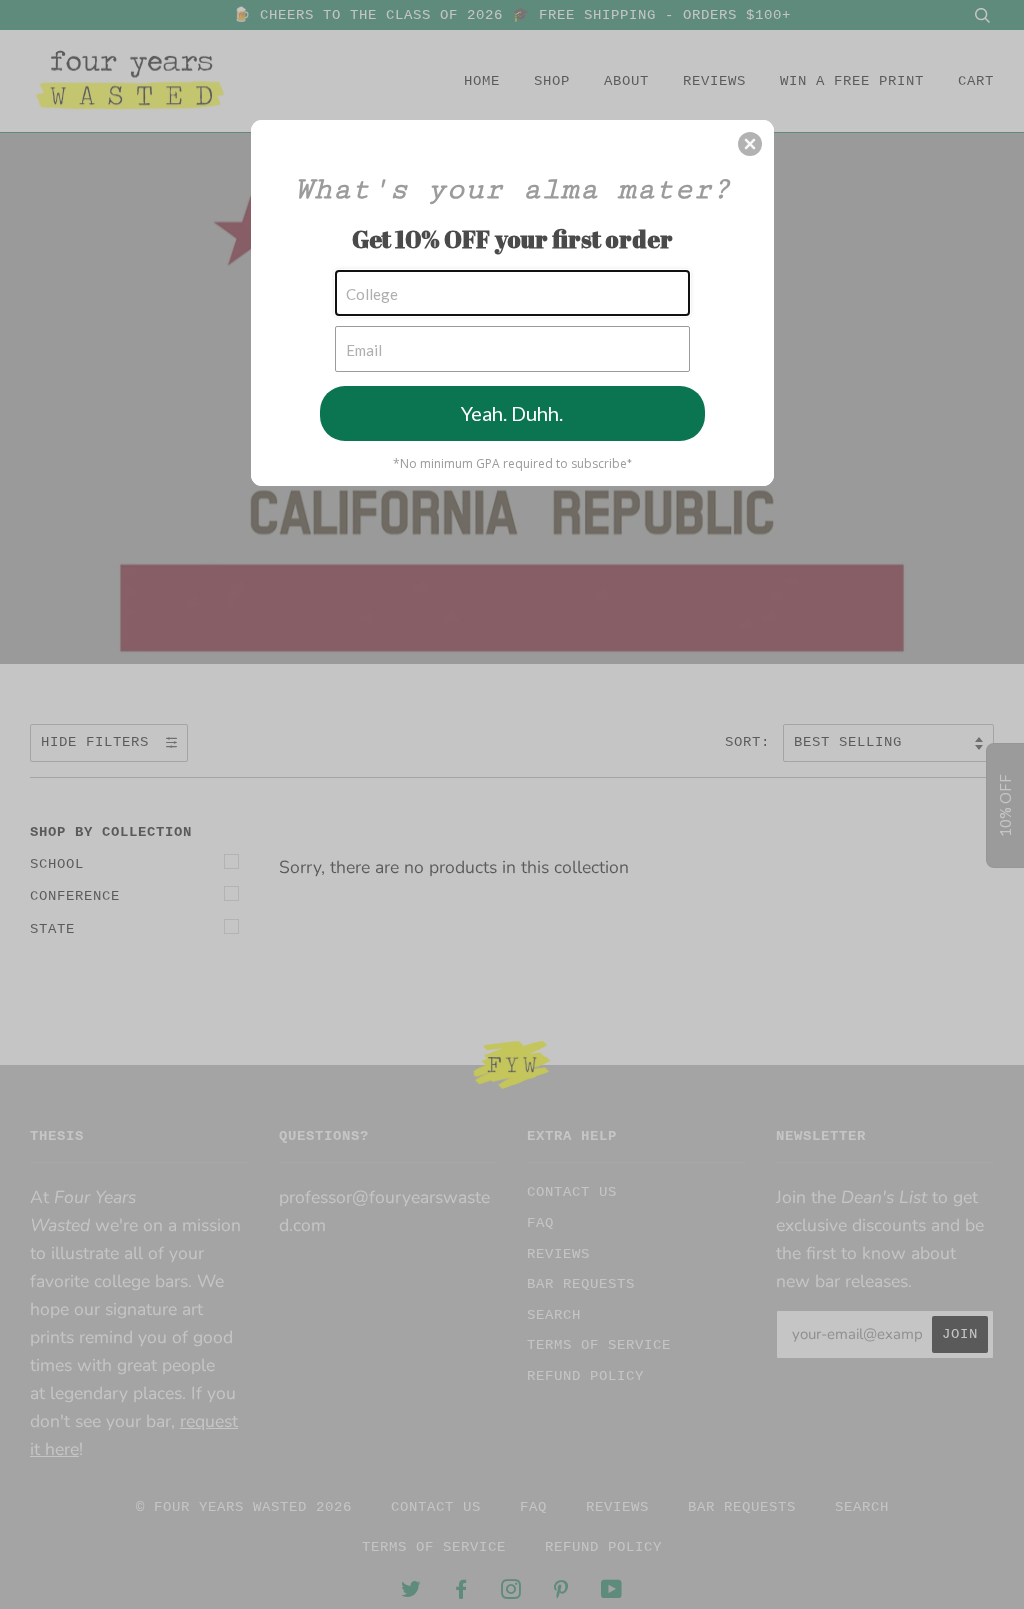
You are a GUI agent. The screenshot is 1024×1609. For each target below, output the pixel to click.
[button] (750, 144)
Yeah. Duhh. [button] (512, 413)
